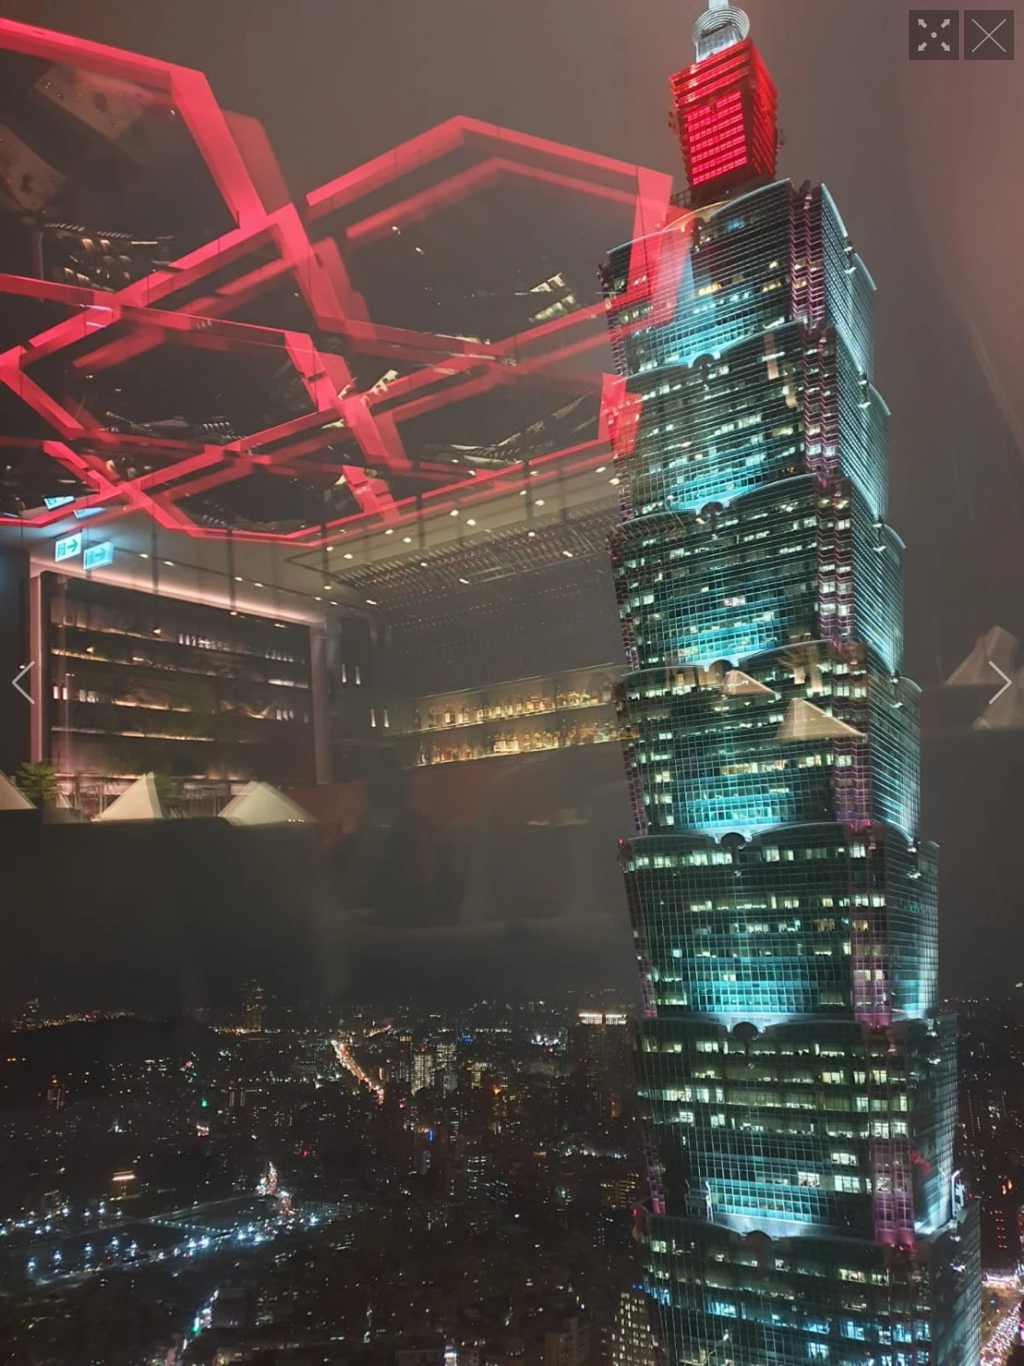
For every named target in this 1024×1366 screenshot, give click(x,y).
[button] (23, 683)
